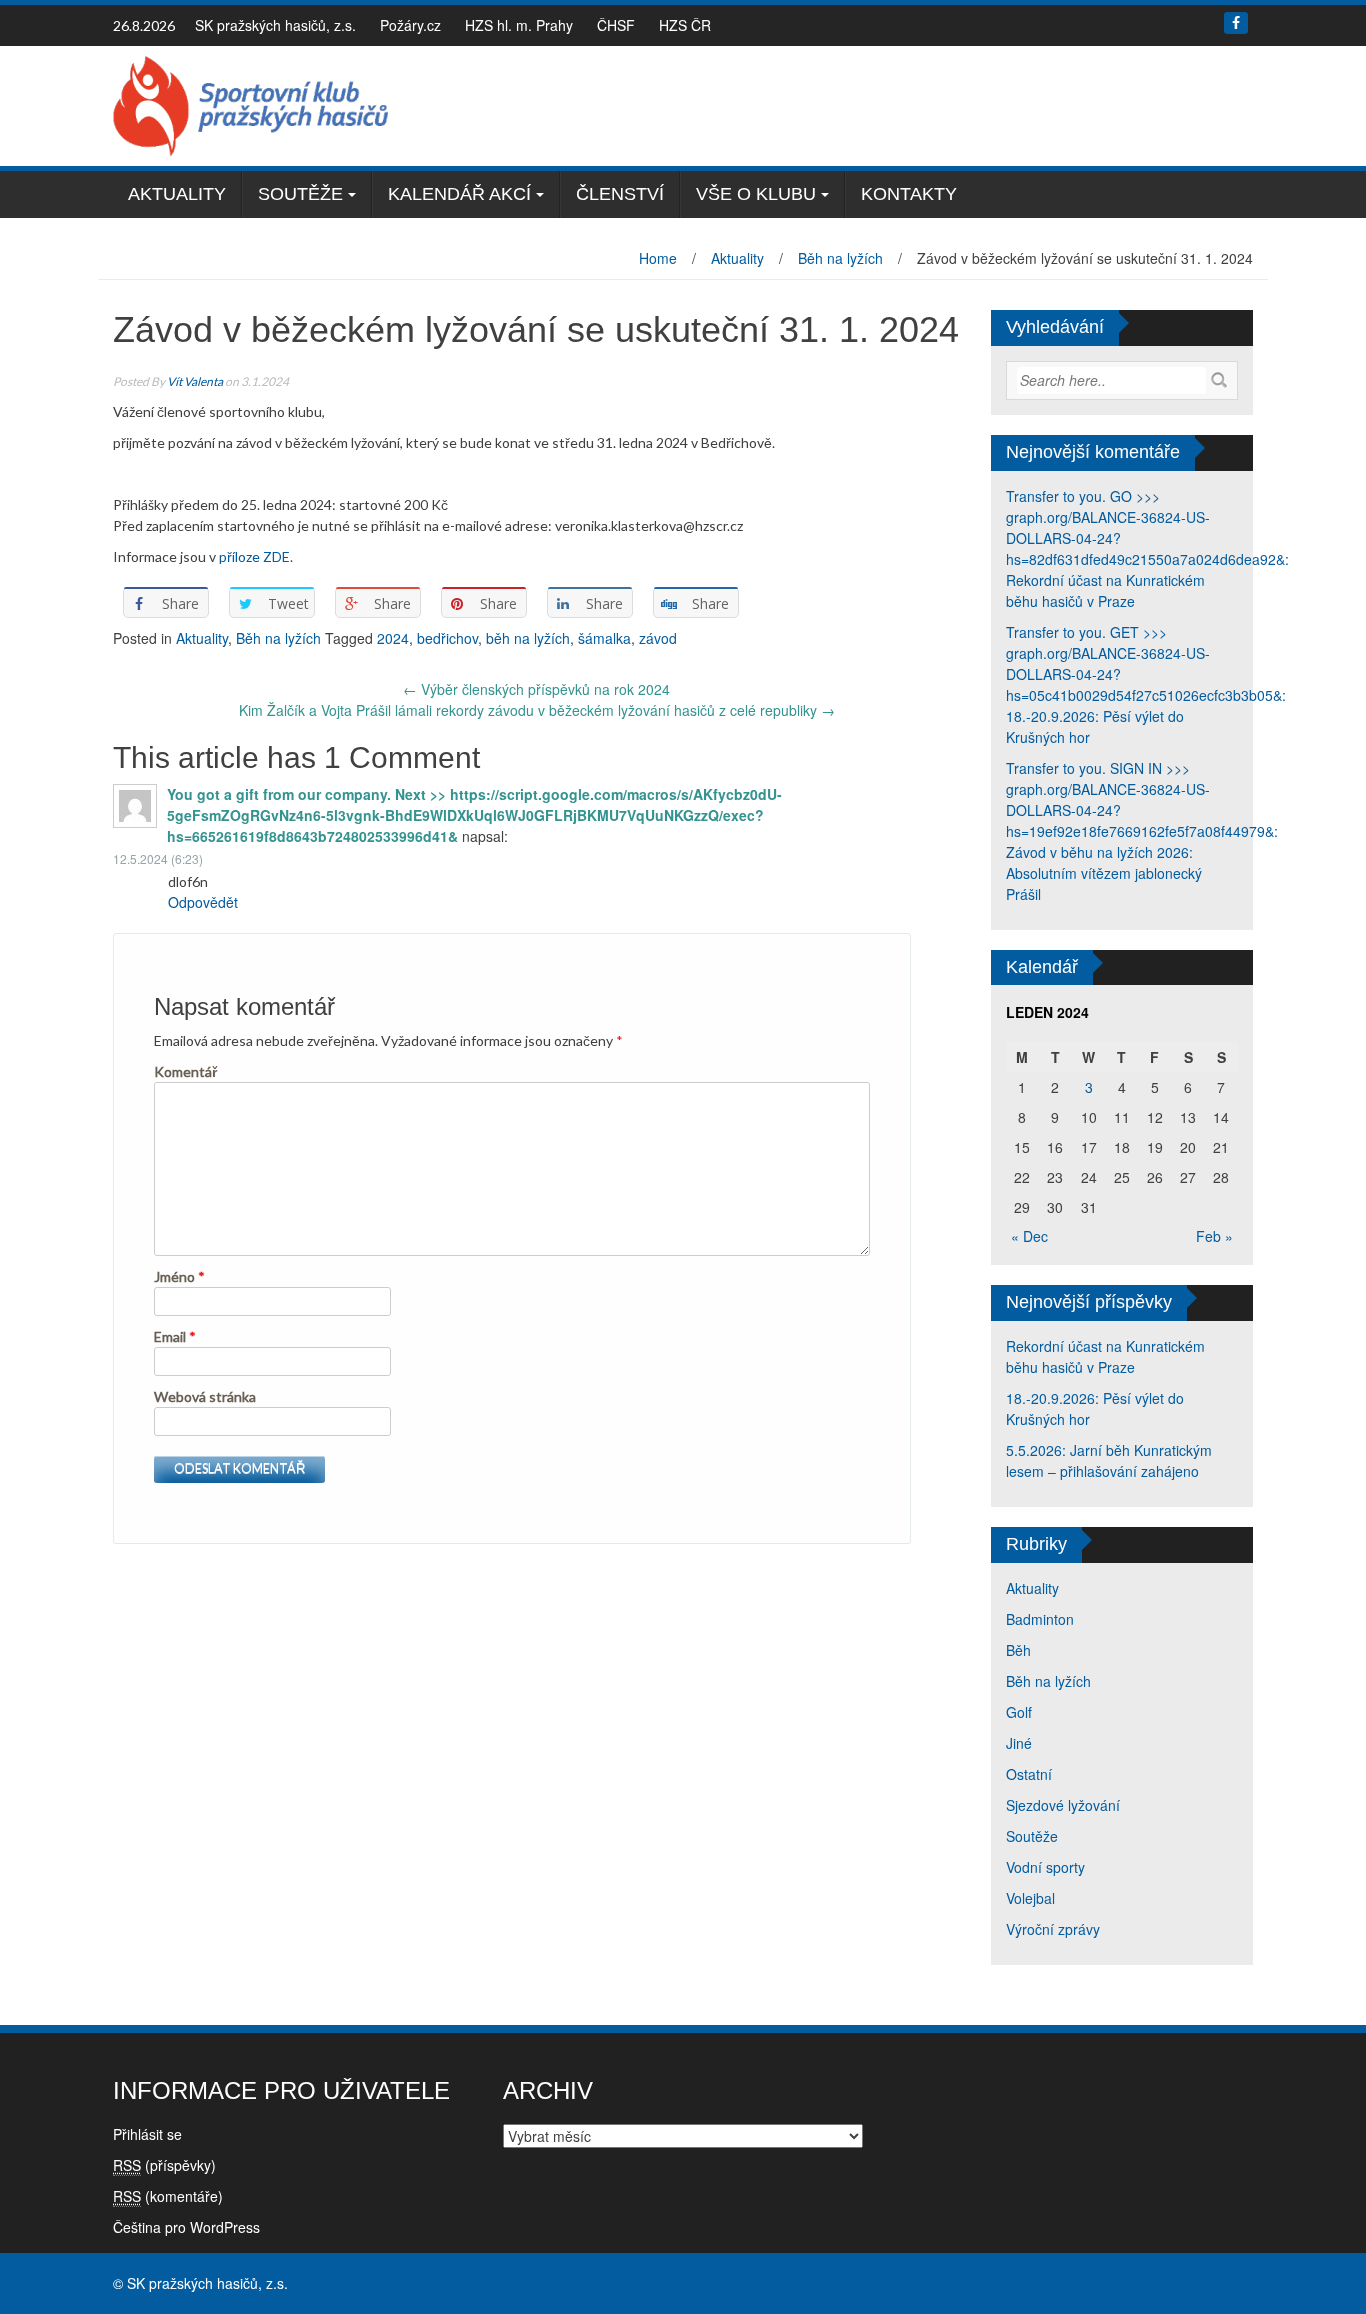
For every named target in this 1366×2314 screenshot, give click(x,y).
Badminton (1040, 1619)
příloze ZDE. (256, 556)
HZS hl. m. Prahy (519, 25)
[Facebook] (1236, 23)
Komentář (185, 1071)
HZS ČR (685, 25)
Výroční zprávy (1053, 1929)
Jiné (1019, 1743)
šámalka (604, 638)
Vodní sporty (1045, 1867)
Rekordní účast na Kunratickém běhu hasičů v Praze (1105, 590)
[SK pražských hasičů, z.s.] (250, 104)
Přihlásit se (147, 2134)
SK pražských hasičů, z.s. (275, 25)
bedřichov (447, 638)
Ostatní (1029, 1774)
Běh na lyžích (840, 258)
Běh (1018, 1650)
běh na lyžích (528, 638)
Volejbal (1030, 1898)
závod (658, 638)
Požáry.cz (410, 25)
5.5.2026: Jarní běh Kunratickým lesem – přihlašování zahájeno (1109, 1460)
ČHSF (616, 25)
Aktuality (177, 194)
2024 (393, 638)
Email (175, 1336)
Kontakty (909, 194)
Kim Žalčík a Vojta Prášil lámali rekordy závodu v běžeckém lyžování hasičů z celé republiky (537, 710)
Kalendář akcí (459, 194)
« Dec (1029, 1236)
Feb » (1214, 1236)
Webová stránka (205, 1396)
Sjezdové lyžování (1063, 1805)
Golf (1019, 1712)
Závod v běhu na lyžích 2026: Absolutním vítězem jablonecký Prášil (1104, 873)
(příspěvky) (164, 2165)
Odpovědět (203, 902)
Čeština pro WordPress (186, 2227)
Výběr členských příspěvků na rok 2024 (536, 689)
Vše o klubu (756, 194)
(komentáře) (168, 2196)
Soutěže (300, 194)
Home (658, 258)
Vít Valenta (195, 381)
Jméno (179, 1276)
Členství (620, 194)
